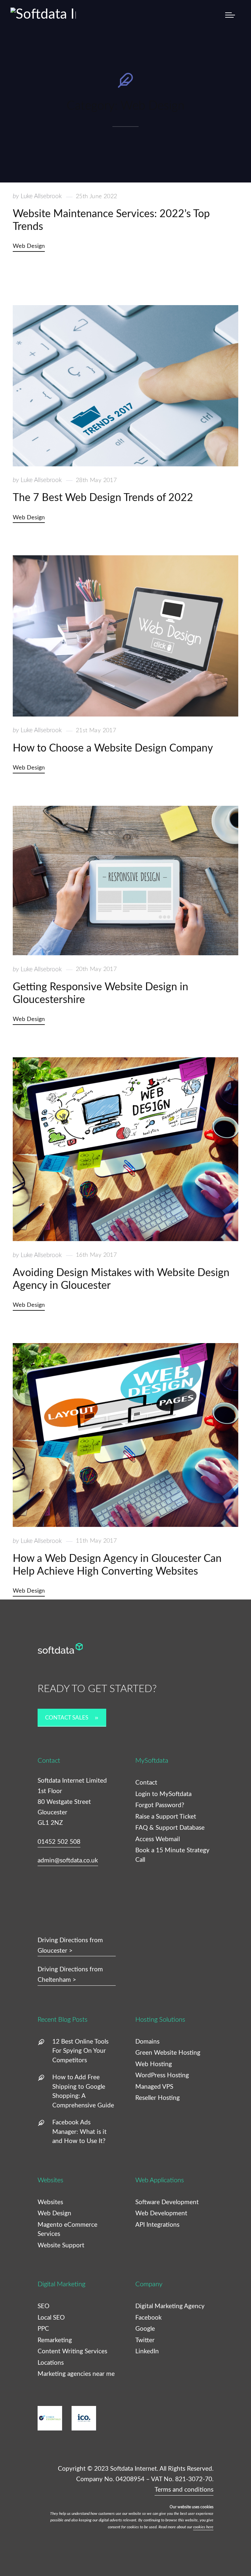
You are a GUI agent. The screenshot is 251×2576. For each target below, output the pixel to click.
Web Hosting (154, 2064)
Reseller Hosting (158, 2098)
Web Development (161, 2213)
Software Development (167, 2202)
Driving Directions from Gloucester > (70, 1946)
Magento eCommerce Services (67, 2230)
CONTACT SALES (67, 1718)
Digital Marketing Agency (170, 2306)
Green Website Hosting (168, 2053)
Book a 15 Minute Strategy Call (172, 1855)
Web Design (29, 246)
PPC (43, 2329)
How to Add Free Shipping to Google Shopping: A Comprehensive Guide (83, 2092)
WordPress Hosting (162, 2075)
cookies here (203, 2527)
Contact (146, 1783)
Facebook (149, 2318)
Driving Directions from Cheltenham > (70, 1975)
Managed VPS (154, 2087)
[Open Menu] (230, 15)
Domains (147, 2042)
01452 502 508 (59, 1842)
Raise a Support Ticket (166, 1817)
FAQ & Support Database (170, 1828)
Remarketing (55, 2340)
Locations (51, 2363)
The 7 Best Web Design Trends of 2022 (103, 498)
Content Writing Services (72, 2351)
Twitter (145, 2340)
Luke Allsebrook (37, 196)
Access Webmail (158, 1839)
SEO (43, 2306)
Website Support (61, 2246)
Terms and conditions (184, 2490)
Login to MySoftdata (163, 1794)
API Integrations (157, 2225)
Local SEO (51, 2318)
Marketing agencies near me (76, 2374)
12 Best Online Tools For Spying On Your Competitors (80, 2051)
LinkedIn (147, 2351)
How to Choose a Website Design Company (113, 748)
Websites (50, 2202)
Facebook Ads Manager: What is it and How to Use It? (79, 2132)
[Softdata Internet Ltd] (46, 14)
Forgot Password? (160, 1805)
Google (145, 2329)
